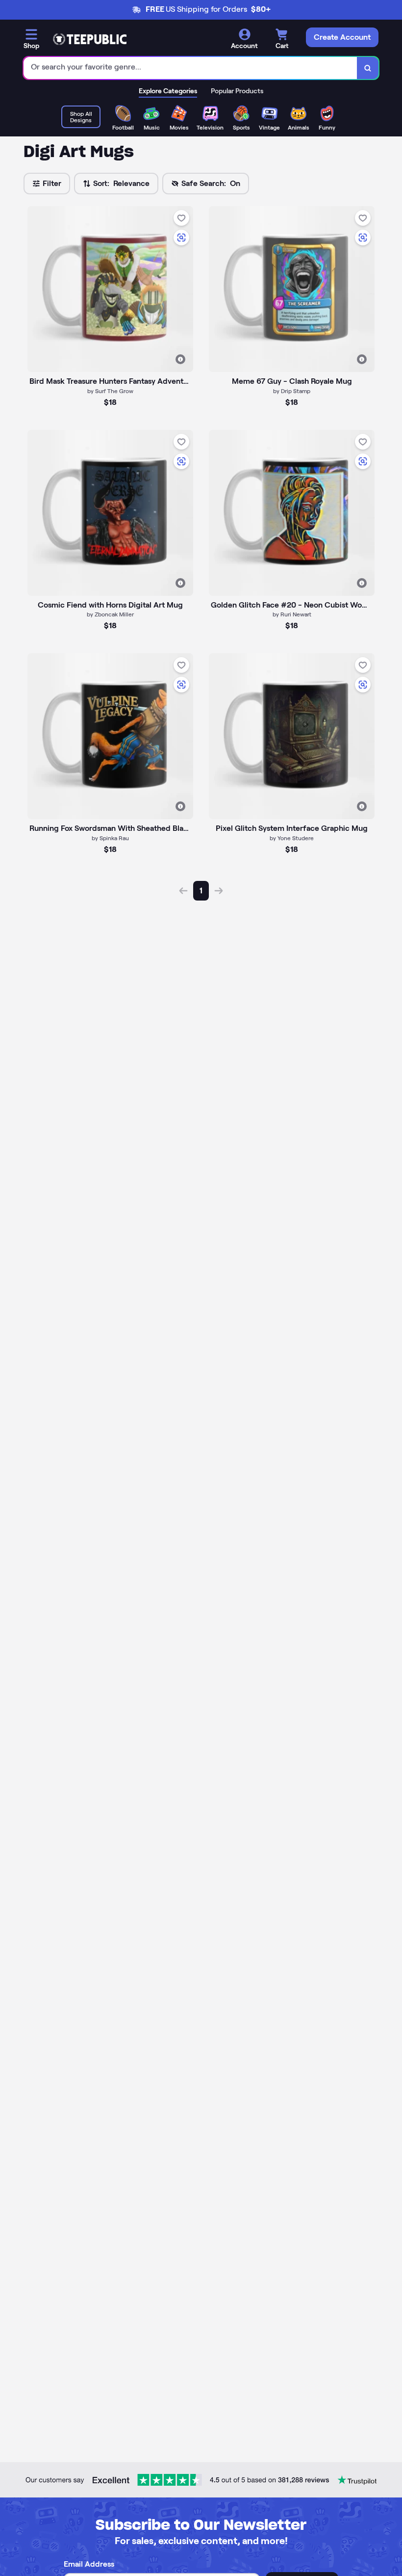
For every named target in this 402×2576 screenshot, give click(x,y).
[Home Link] (90, 39)
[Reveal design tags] (180, 359)
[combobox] (190, 68)
